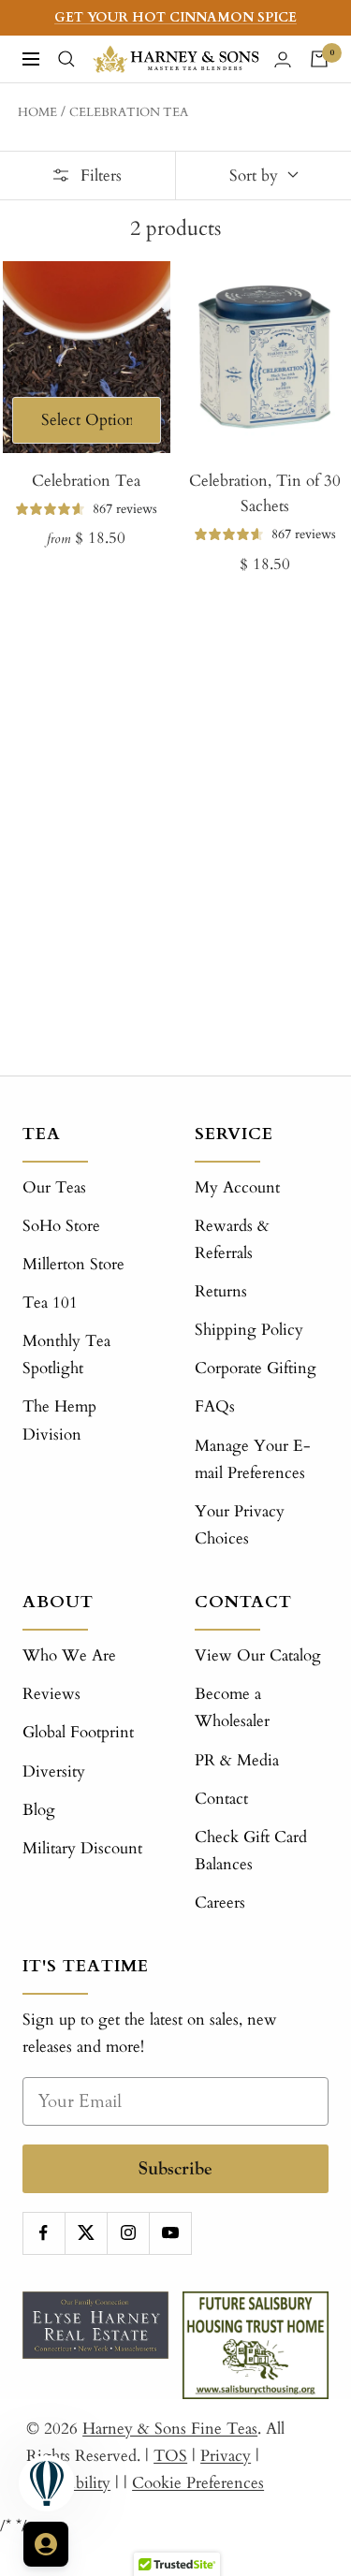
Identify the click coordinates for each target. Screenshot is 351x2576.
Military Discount (82, 1848)
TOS (170, 2456)
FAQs (215, 1406)
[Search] (66, 59)
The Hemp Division (59, 1420)
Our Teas (54, 1187)
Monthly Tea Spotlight (66, 1354)
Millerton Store (73, 1264)
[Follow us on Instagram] (128, 2233)
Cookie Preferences (198, 2483)
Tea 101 (50, 1303)
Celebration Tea (129, 112)
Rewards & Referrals (232, 1239)
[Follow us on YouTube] (170, 2233)
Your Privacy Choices (240, 1525)
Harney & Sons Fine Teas (170, 2429)
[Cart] (319, 59)
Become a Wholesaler (232, 1707)
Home (37, 112)
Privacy (226, 2456)
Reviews (51, 1694)
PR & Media (237, 1760)
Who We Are (69, 1655)
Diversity (54, 1771)
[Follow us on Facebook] (44, 2233)
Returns (221, 1291)
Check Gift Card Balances (251, 1851)
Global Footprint (78, 1732)
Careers (220, 1903)
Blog (39, 1810)
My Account (237, 1187)
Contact (221, 1799)
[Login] (283, 59)
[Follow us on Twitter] (86, 2233)
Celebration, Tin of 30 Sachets (265, 493)
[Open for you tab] (46, 2544)
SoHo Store (61, 1226)
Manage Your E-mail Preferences (253, 1459)
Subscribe (175, 2168)
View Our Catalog (258, 1655)
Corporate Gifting (256, 1368)
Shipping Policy (249, 1330)
